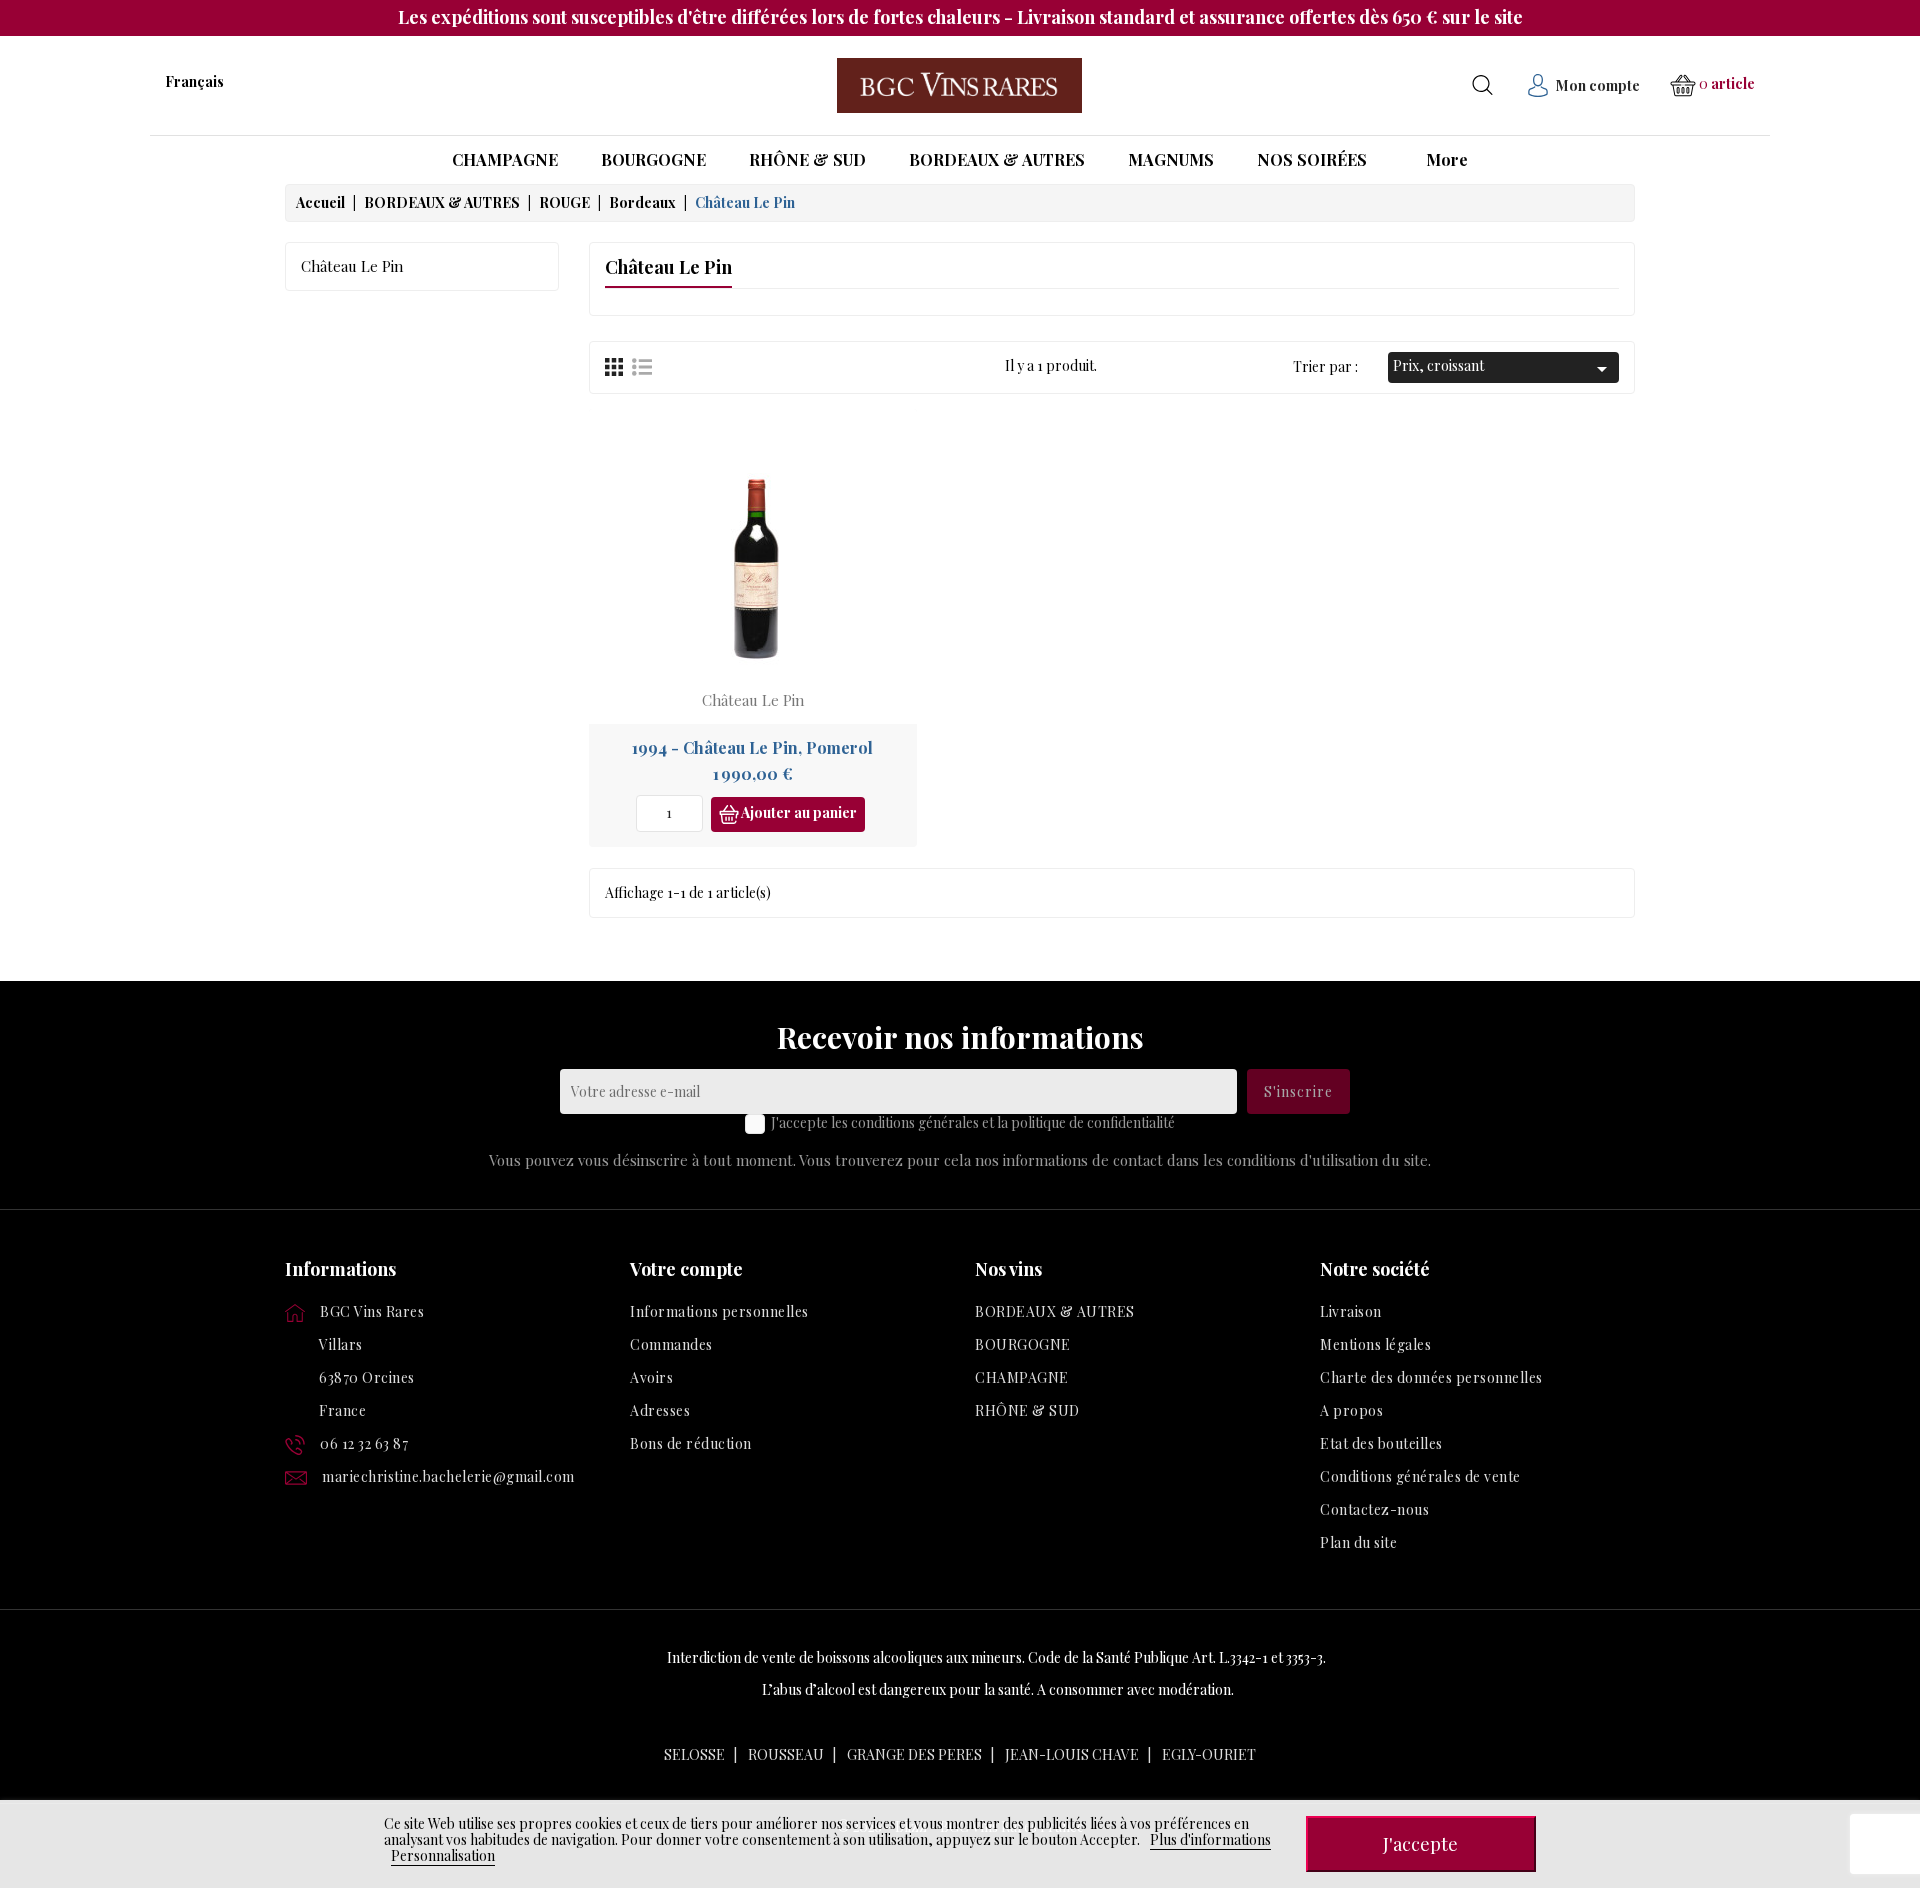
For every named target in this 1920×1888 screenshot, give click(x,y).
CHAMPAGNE (1022, 1377)
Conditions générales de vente (1420, 1476)
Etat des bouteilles (1381, 1443)
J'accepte (1420, 1843)
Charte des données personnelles (1431, 1377)
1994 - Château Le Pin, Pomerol (752, 747)
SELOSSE (694, 1754)
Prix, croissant (1503, 368)
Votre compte (686, 1269)
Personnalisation (443, 1855)
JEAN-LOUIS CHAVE (1072, 1754)
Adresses (660, 1410)
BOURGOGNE (1023, 1344)
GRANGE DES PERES (914, 1754)
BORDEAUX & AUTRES (1055, 1311)
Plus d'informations (1210, 1839)
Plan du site (1358, 1542)
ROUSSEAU (786, 1754)
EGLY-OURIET (1209, 1754)
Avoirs (651, 1377)
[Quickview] (886, 487)
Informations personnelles (719, 1311)
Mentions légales (1375, 1344)
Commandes (671, 1344)
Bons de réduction (691, 1443)
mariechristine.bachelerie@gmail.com (448, 1476)
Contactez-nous (1374, 1509)
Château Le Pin (352, 266)
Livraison (1351, 1311)
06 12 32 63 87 (364, 1443)
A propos (1351, 1410)
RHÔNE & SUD (1027, 1410)
